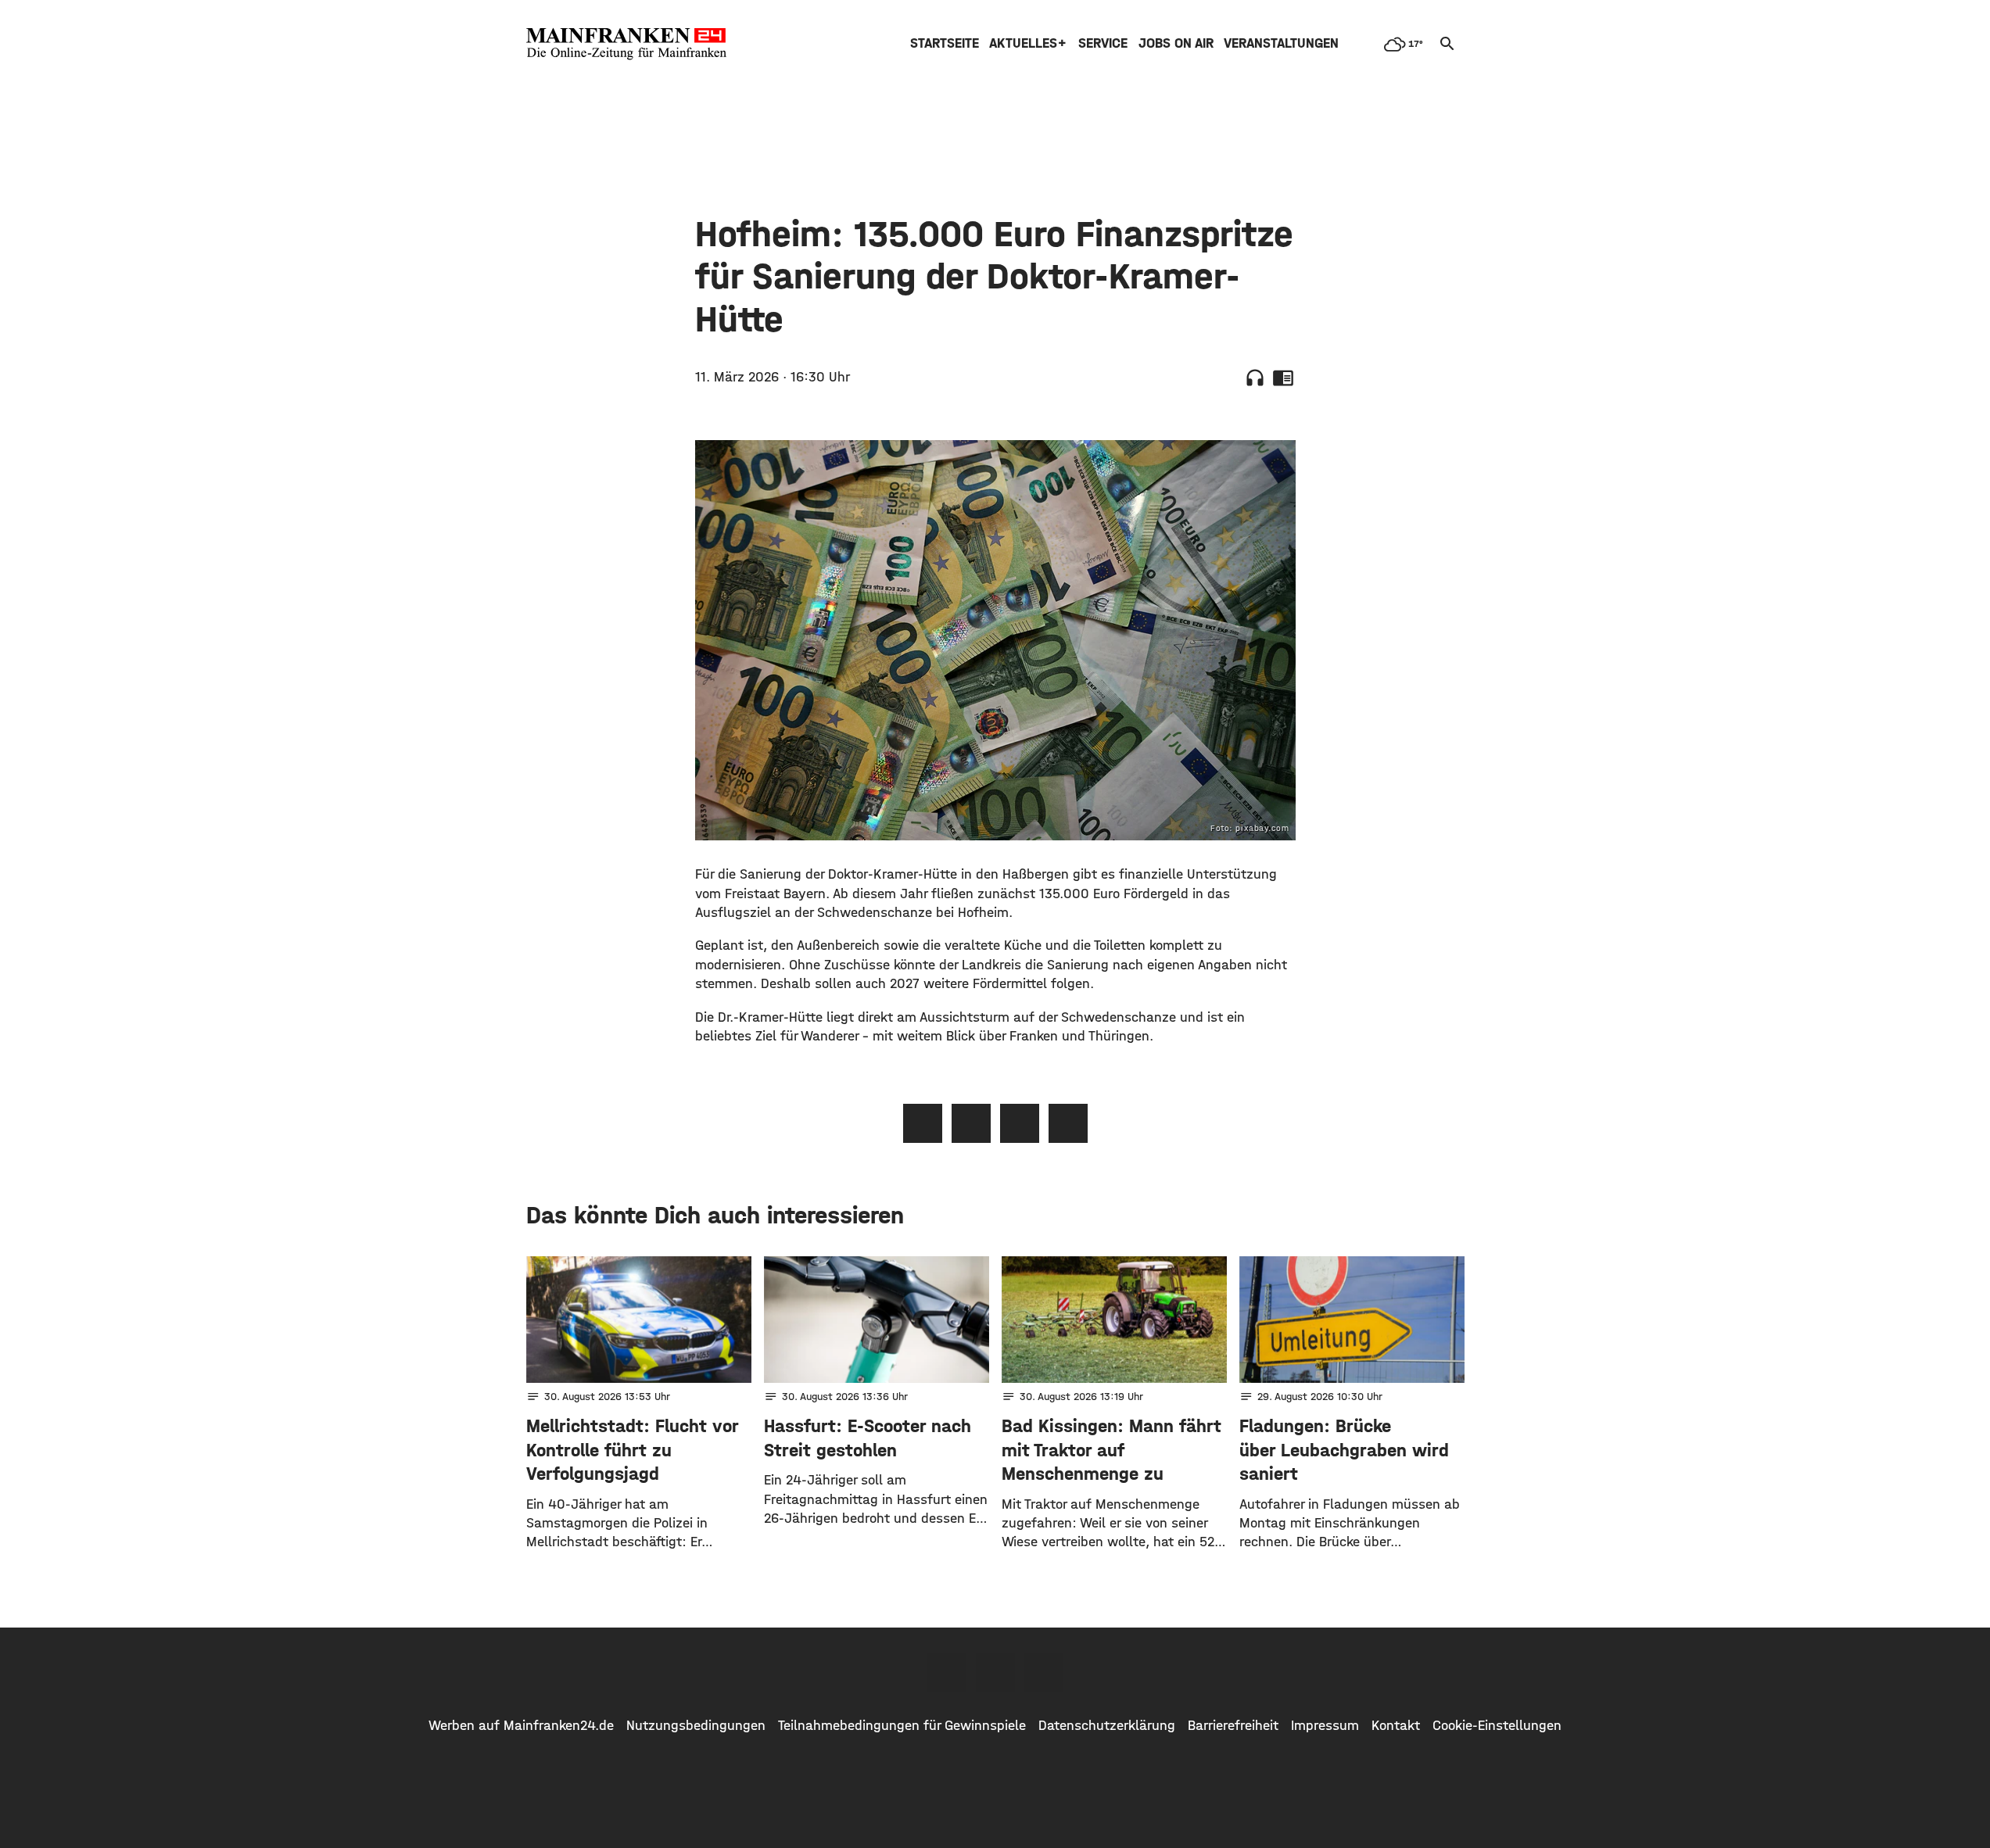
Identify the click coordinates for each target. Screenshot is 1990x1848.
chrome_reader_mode (1283, 378)
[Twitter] (995, 1672)
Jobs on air (1176, 43)
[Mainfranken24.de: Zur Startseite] (626, 44)
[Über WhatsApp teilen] (1020, 1123)
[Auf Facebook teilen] (923, 1123)
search (1447, 44)
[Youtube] (1044, 1672)
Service (1103, 43)
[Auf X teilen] (971, 1123)
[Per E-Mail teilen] (1068, 1123)
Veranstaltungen (1281, 43)
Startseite (945, 43)
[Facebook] (947, 1672)
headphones (1255, 378)
